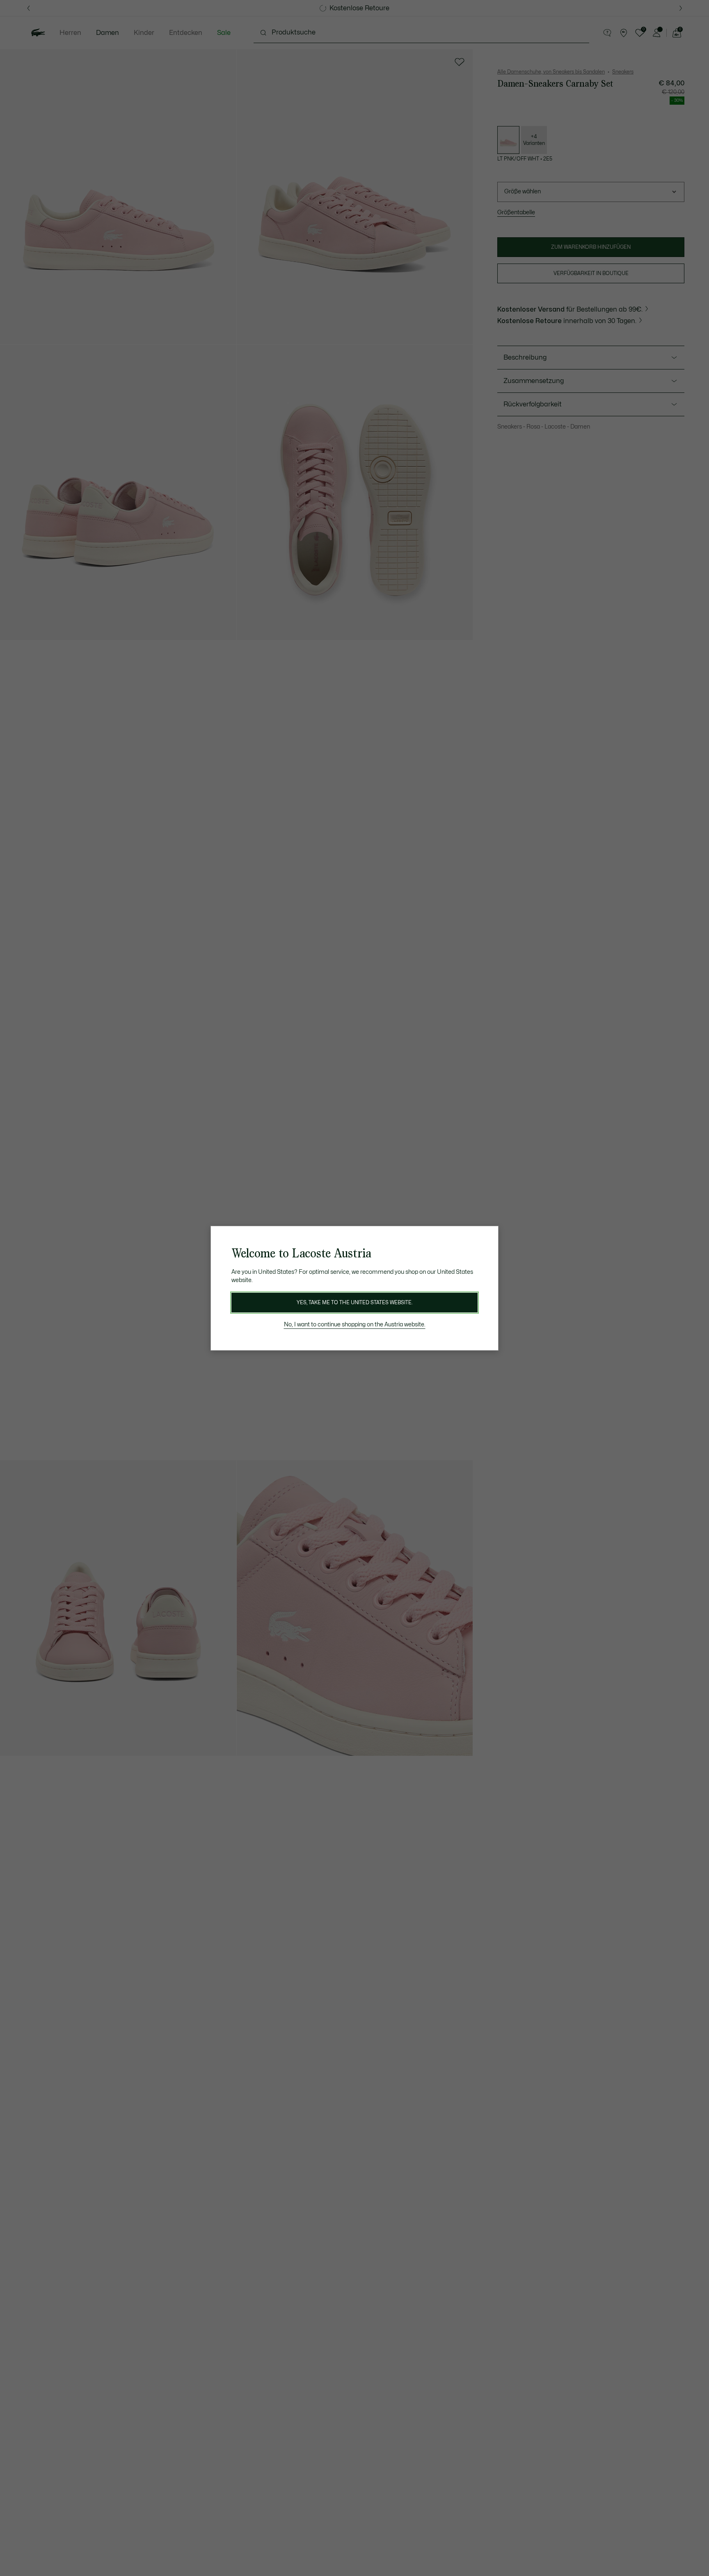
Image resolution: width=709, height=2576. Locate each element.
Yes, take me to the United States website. (354, 1303)
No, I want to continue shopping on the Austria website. (355, 1325)
